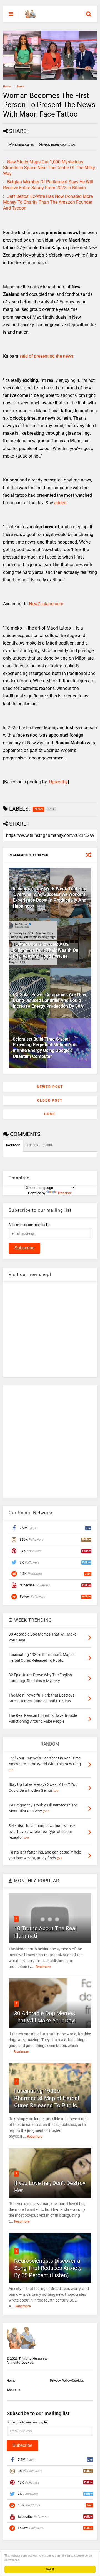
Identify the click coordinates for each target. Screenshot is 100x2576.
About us (13, 2390)
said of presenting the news (46, 356)
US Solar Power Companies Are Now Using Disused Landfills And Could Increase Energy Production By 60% (49, 1000)
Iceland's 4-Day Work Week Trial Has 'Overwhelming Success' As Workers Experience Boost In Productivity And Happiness (50, 897)
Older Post (50, 1100)
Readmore (43, 1967)
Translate (65, 1193)
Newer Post (50, 1087)
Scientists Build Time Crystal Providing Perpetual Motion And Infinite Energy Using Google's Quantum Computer (45, 1048)
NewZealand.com (46, 604)
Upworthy (58, 782)
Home (7, 86)
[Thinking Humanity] (30, 16)
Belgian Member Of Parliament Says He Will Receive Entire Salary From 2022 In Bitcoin (48, 185)
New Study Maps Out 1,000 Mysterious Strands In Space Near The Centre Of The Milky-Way (50, 168)
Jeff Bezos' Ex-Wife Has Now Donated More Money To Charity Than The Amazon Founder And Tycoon (48, 202)
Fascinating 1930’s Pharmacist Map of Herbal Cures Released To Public (47, 2098)
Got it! (50, 2569)
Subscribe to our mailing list (30, 1225)
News (21, 86)
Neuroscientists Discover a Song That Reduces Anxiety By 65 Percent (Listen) (48, 2268)
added (60, 503)
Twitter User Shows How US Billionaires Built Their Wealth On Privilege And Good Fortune (46, 950)
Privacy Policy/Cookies (67, 2381)
